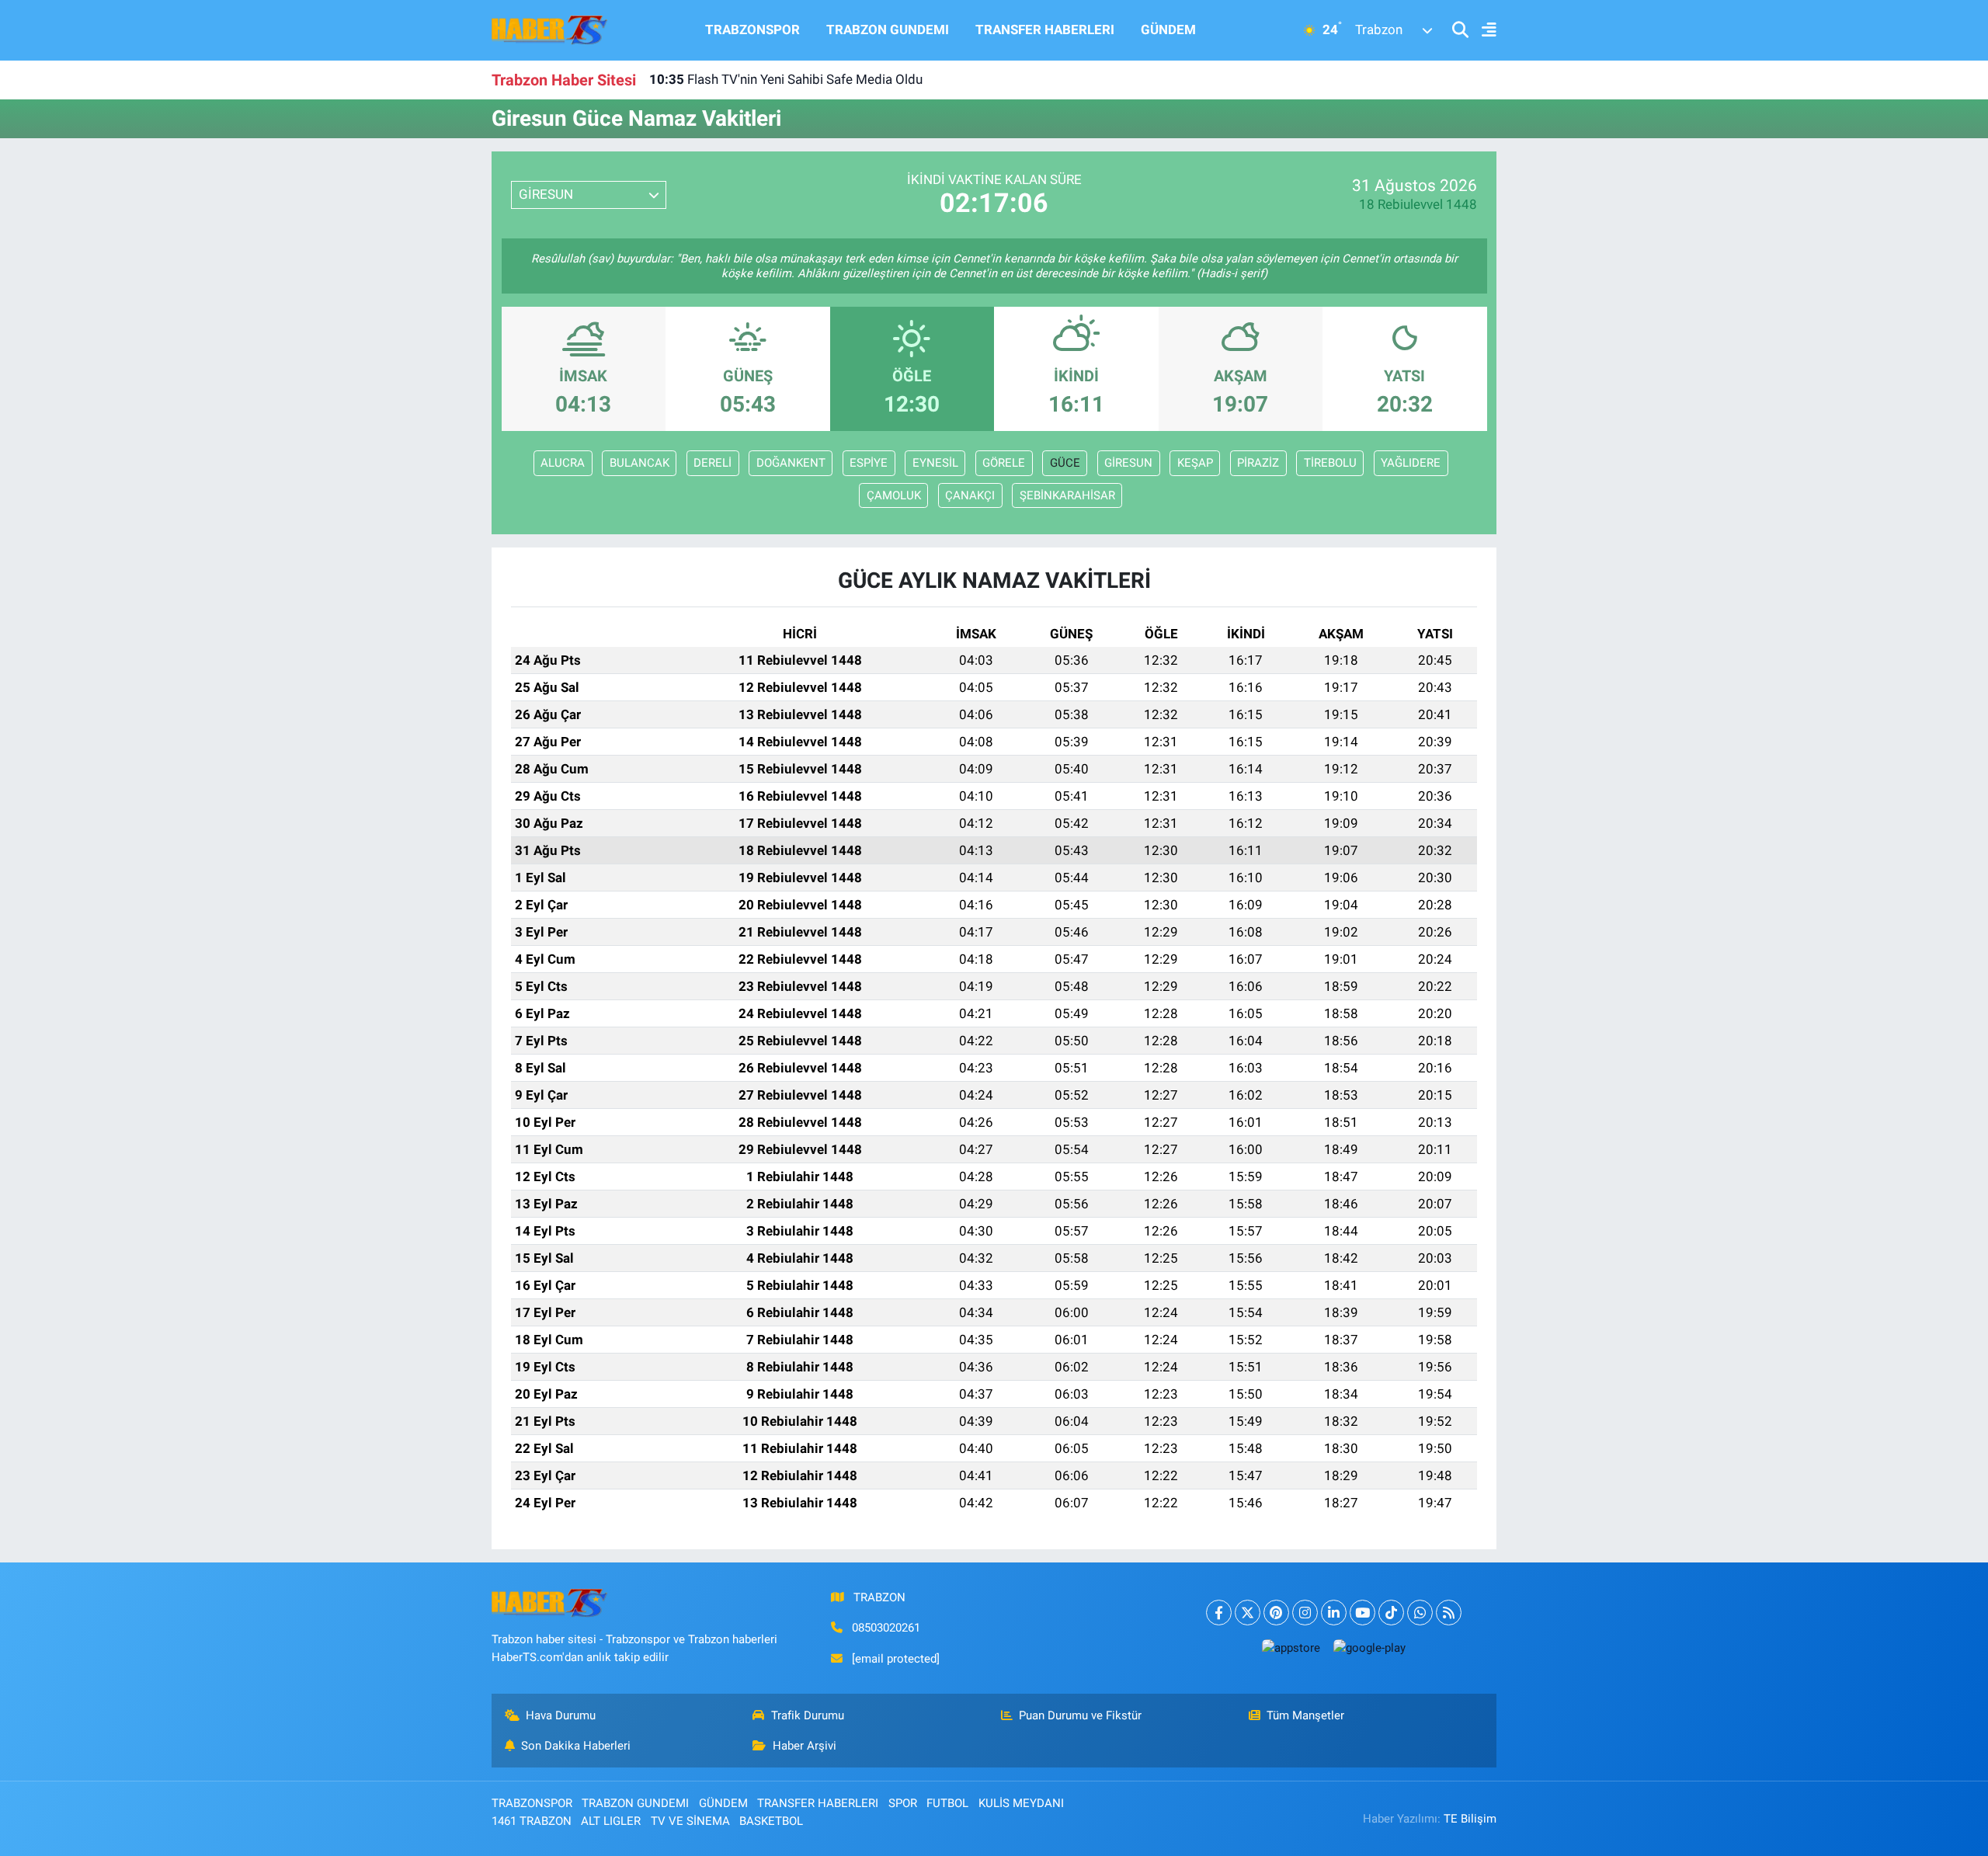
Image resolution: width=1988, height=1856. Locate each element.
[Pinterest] (1276, 1613)
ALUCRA (563, 463)
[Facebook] (1219, 1613)
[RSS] (1449, 1613)
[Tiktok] (1391, 1613)
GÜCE (1065, 463)
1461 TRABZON (532, 1821)
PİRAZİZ (1258, 463)
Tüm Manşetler (1305, 1715)
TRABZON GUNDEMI (888, 30)
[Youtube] (1362, 1613)
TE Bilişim (1470, 1819)
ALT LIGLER (611, 1821)
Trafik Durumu (808, 1715)
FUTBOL (947, 1803)
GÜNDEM (1168, 30)
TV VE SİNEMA (690, 1821)
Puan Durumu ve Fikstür (1080, 1715)
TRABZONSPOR (752, 30)
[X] (1248, 1613)
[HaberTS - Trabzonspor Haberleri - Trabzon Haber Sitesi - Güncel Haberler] (550, 29)
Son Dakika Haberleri (576, 1746)
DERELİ (712, 463)
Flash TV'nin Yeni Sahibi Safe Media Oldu (786, 79)
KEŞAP (1195, 463)
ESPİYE (869, 463)
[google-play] (1369, 1647)
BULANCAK (639, 463)
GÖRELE (1004, 463)
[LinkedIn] (1334, 1613)
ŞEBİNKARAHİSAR (1067, 495)
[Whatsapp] (1420, 1613)
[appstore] (1291, 1647)
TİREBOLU (1330, 463)
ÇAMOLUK (894, 495)
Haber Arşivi (805, 1746)
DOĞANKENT (791, 463)
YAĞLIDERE (1411, 463)
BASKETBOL (771, 1821)
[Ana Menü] (1482, 31)
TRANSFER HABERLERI (1045, 30)
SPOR (903, 1803)
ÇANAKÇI (970, 495)
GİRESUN (1128, 463)
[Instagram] (1305, 1613)
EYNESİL (935, 463)
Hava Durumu (561, 1715)
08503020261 (886, 1628)
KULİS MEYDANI (1021, 1803)
